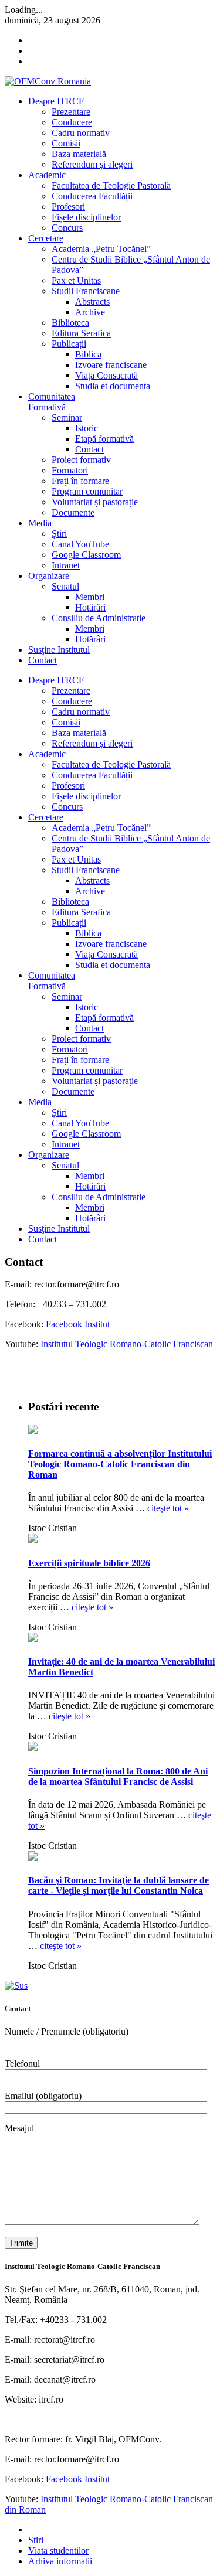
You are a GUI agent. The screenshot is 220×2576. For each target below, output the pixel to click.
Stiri (36, 2540)
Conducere (72, 122)
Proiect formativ (81, 460)
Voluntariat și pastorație (95, 502)
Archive (90, 312)
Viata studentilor (58, 2551)
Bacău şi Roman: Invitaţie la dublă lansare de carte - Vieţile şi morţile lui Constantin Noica (119, 1885)
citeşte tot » (168, 1508)
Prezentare (71, 112)
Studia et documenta (113, 386)
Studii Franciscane (86, 291)
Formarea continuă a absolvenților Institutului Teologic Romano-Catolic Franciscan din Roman (120, 1464)
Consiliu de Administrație (99, 618)
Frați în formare (80, 481)
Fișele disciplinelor (86, 217)
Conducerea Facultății (92, 196)
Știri (59, 534)
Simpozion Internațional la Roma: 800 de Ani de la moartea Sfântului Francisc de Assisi (118, 1776)
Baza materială (79, 154)
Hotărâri (90, 607)
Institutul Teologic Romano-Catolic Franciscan (127, 1344)
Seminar (67, 418)
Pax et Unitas (76, 280)
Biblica (88, 354)
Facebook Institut (78, 1324)
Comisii (66, 143)
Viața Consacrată (106, 375)
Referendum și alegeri (92, 164)
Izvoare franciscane (111, 365)
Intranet (66, 565)
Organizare (49, 576)
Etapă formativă (104, 439)
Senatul (65, 586)
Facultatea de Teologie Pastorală (111, 185)
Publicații (69, 344)
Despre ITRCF (56, 101)
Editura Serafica (81, 333)
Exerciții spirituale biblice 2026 (89, 1563)
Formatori (70, 470)
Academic (47, 175)
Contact (89, 449)
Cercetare (46, 238)
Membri (90, 597)
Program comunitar (87, 491)
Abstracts (92, 301)
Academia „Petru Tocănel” (101, 249)
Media (40, 523)
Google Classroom (86, 555)
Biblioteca (70, 323)
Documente (73, 512)
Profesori (68, 207)
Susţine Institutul (59, 650)
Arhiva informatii (60, 2561)
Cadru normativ (81, 133)
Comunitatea (52, 402)
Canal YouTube (80, 544)
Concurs (67, 228)
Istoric (87, 428)
